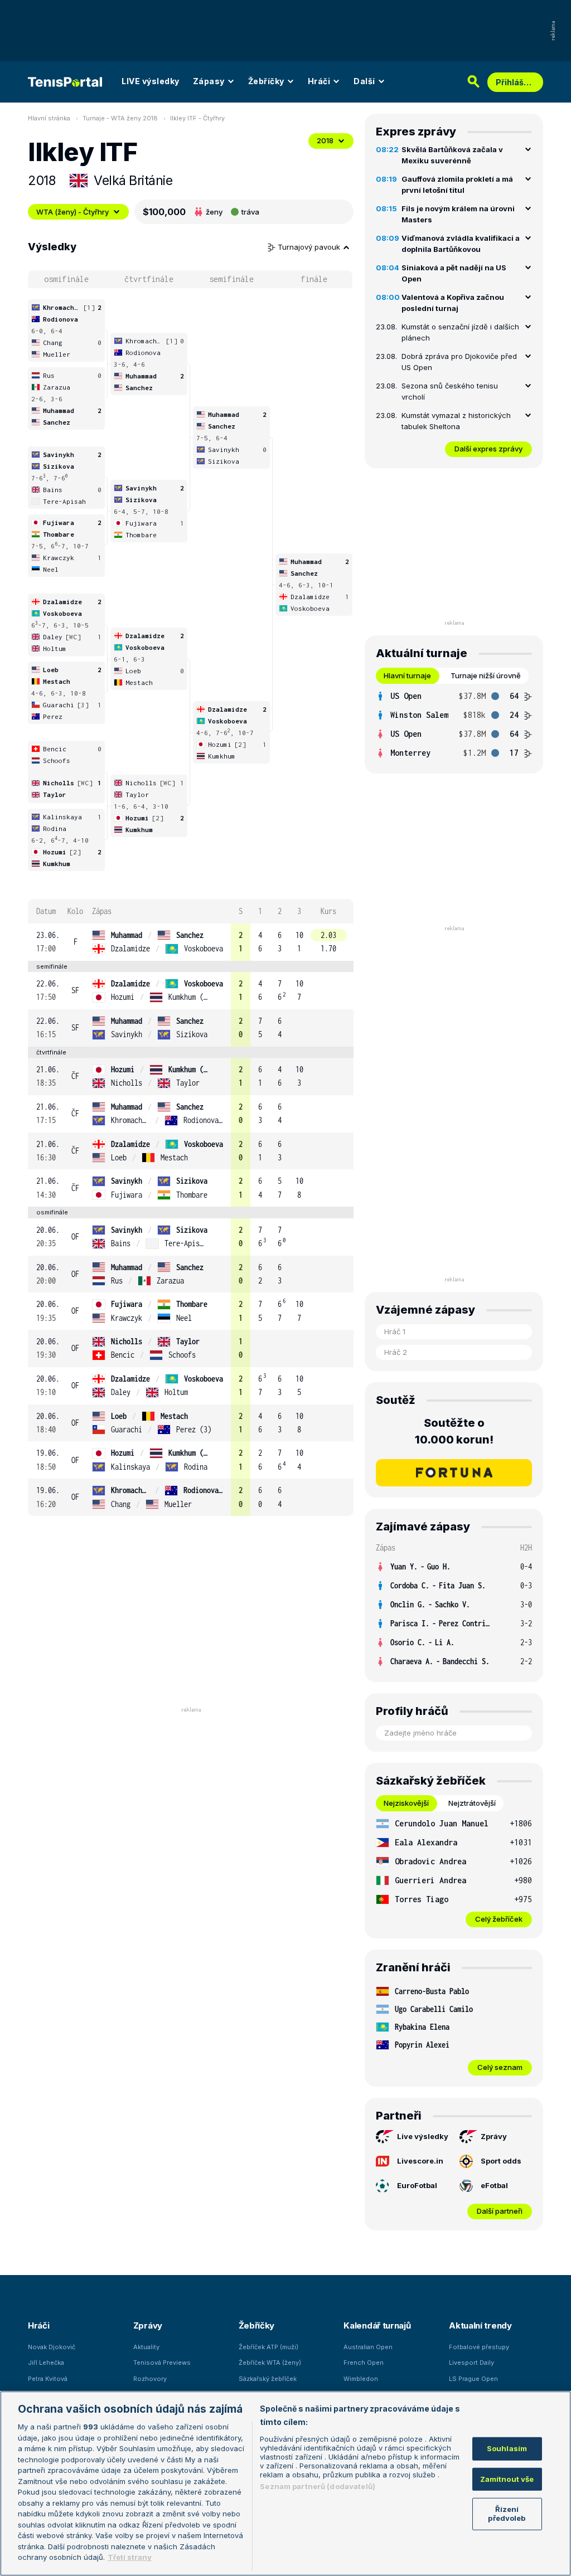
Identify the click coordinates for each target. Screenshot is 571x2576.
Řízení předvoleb (507, 2514)
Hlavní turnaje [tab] (407, 675)
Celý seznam (500, 2067)
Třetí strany (130, 2557)
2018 (325, 140)
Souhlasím (507, 2448)
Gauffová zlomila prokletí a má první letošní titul (457, 184)
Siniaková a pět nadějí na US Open (454, 273)
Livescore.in (420, 2161)
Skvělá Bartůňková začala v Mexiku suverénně (452, 155)
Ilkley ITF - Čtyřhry (197, 118)
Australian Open (368, 2347)
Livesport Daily (471, 2363)
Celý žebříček (499, 1919)
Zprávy (494, 2136)
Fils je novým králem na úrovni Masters (458, 214)
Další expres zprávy (488, 449)
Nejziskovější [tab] (406, 1803)
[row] (191, 942)
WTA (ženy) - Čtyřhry (72, 212)
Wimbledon (361, 2379)
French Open (364, 2363)
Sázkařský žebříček (268, 2379)
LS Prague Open (473, 2379)
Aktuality (146, 2347)
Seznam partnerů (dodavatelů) (318, 2486)
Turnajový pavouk (310, 247)
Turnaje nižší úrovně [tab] (486, 675)
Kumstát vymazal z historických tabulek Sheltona (456, 421)
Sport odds (501, 2161)
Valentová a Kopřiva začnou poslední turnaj (453, 303)
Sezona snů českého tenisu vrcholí (450, 391)
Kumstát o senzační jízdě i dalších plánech (460, 332)
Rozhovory (150, 2379)
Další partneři (500, 2211)
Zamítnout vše (507, 2479)
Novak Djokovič (52, 2347)
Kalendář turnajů (377, 2325)
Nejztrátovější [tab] (472, 1803)
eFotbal (494, 2185)
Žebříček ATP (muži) (268, 2347)
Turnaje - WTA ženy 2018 (120, 118)
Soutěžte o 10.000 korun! (454, 1431)
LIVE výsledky (151, 81)
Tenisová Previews (162, 2363)
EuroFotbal (417, 2185)
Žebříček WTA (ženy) (270, 2363)
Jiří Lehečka (46, 2363)
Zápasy (209, 81)
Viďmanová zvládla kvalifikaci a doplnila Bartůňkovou (461, 244)
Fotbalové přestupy (479, 2347)
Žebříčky (266, 81)
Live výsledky (423, 2136)
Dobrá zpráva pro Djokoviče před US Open (459, 362)
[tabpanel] (454, 725)
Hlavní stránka (49, 118)
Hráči (319, 81)
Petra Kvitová (48, 2379)
